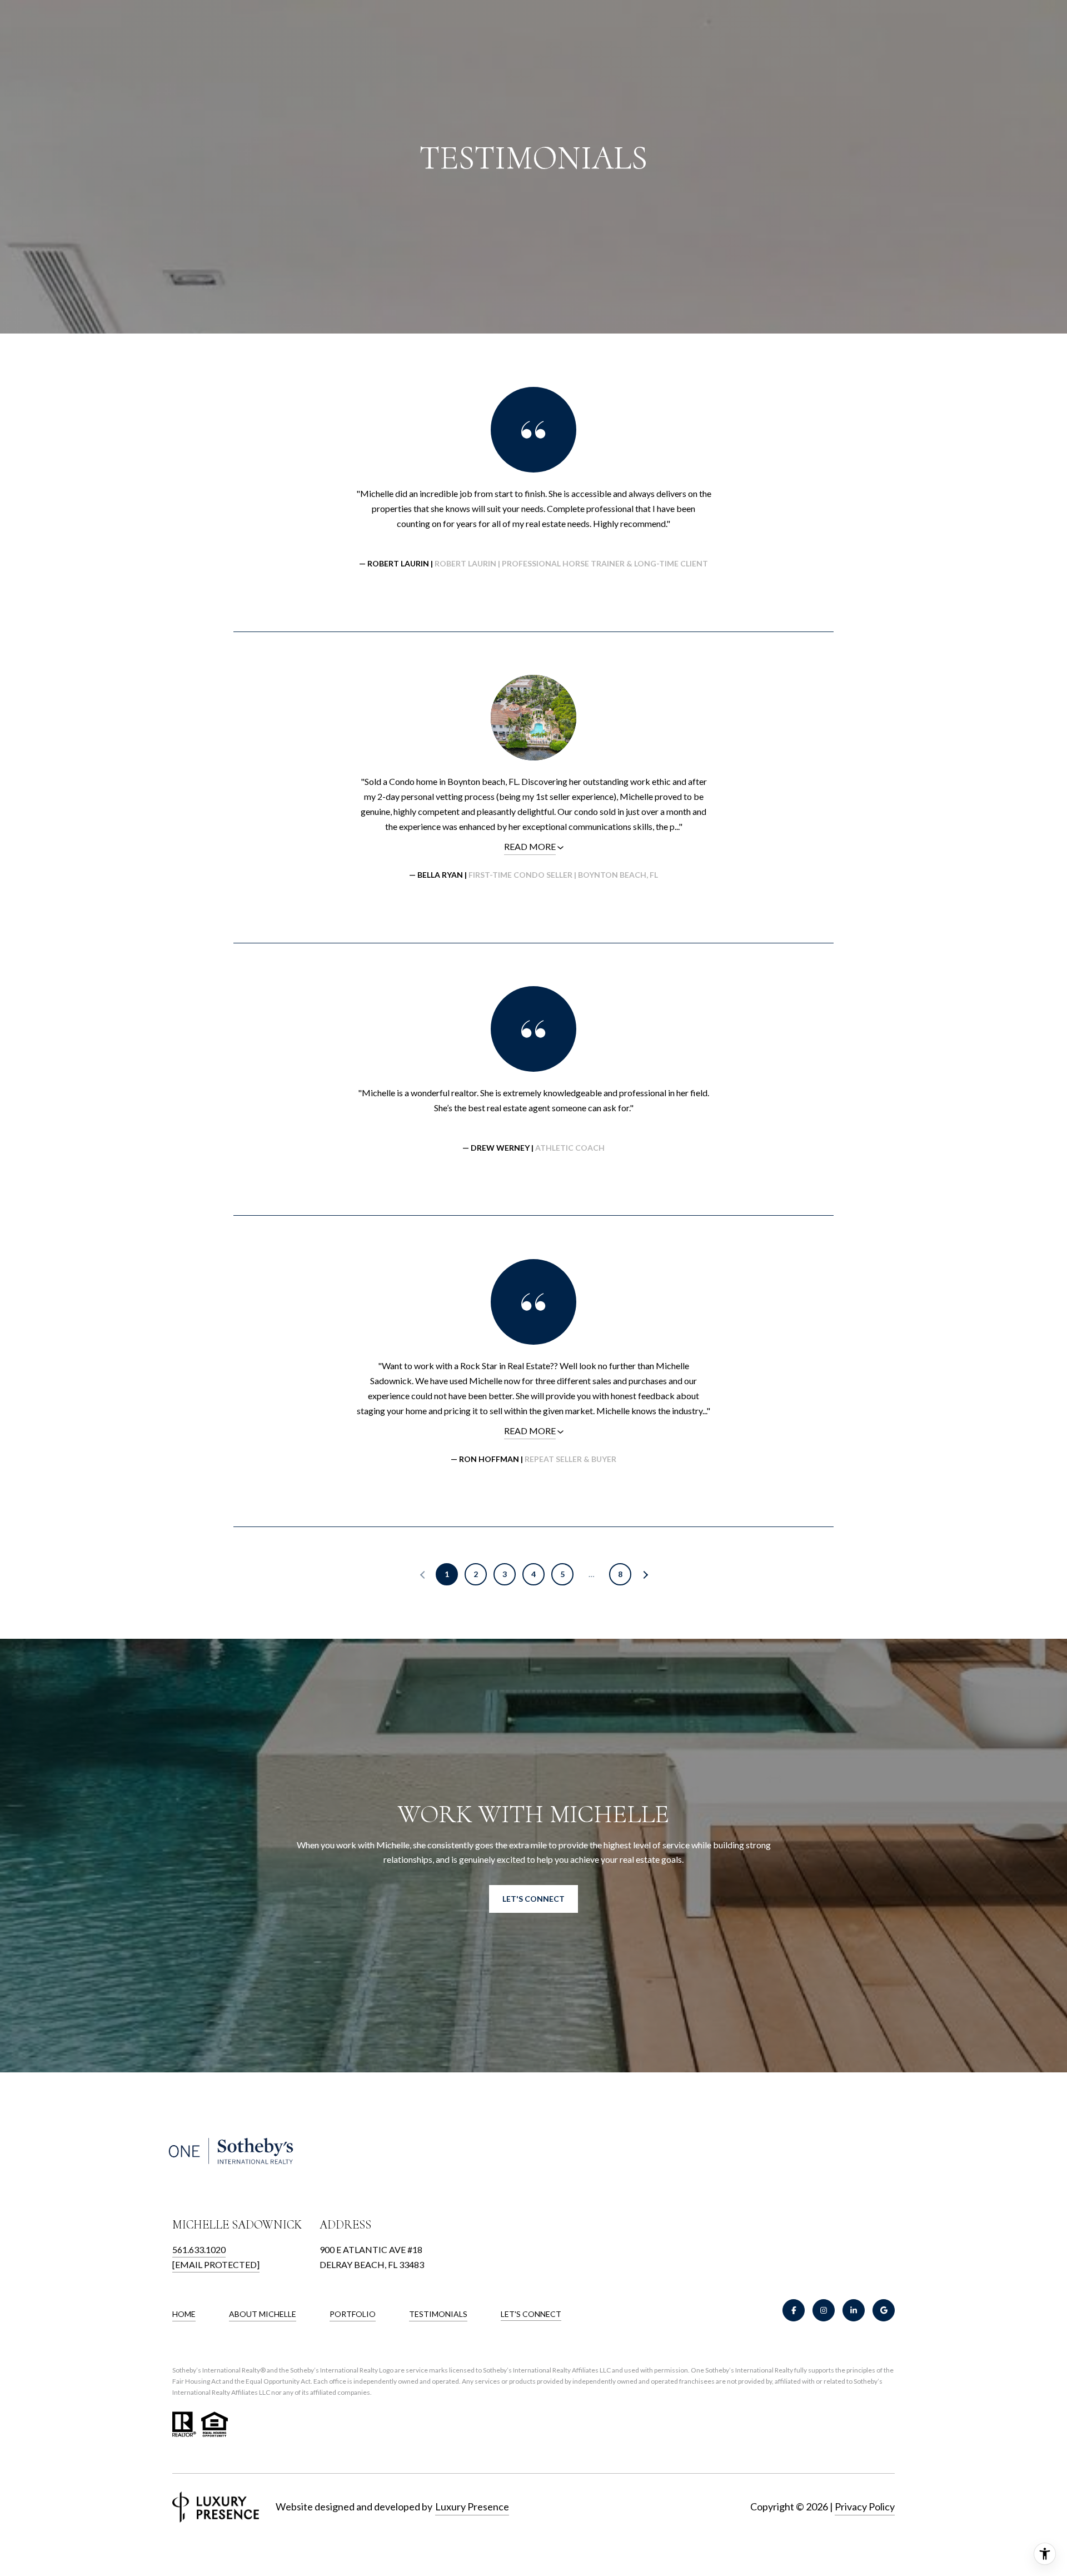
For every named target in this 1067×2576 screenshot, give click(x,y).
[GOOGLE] (884, 2310)
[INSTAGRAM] (824, 2310)
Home (184, 2314)
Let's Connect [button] (533, 1899)
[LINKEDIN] (854, 2310)
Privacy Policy (865, 2507)
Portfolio (353, 2314)
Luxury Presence (472, 2507)
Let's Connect (531, 2314)
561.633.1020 (199, 2249)
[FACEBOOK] (794, 2310)
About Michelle (263, 2314)
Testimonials (438, 2314)
